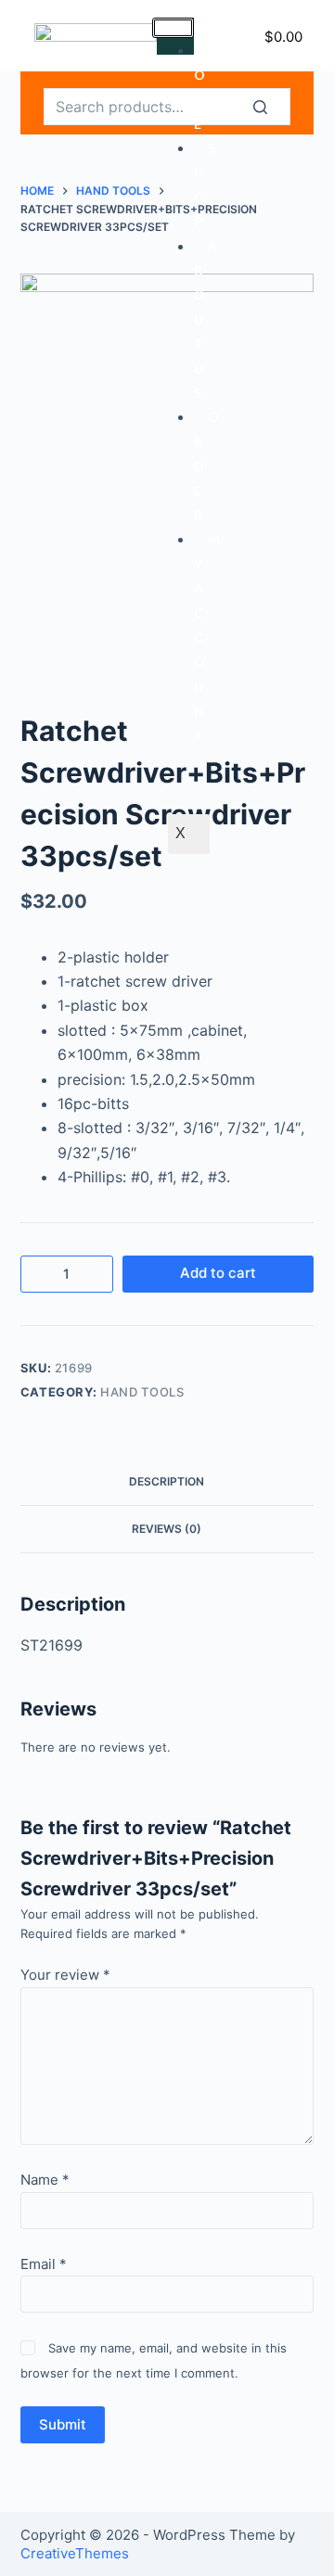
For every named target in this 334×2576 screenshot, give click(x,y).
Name (45, 2180)
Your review (65, 1975)
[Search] (272, 107)
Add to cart (218, 1273)
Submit (63, 2424)
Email (44, 2264)
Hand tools (142, 1392)
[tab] (167, 1482)
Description (167, 1481)
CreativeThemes (75, 2553)
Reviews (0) (167, 1529)
